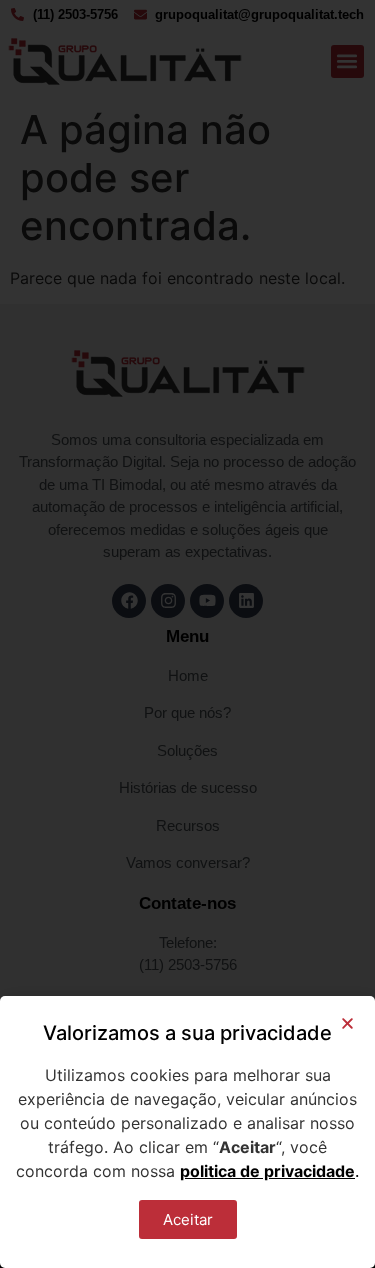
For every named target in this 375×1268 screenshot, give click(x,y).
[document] (187, 634)
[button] (347, 1023)
